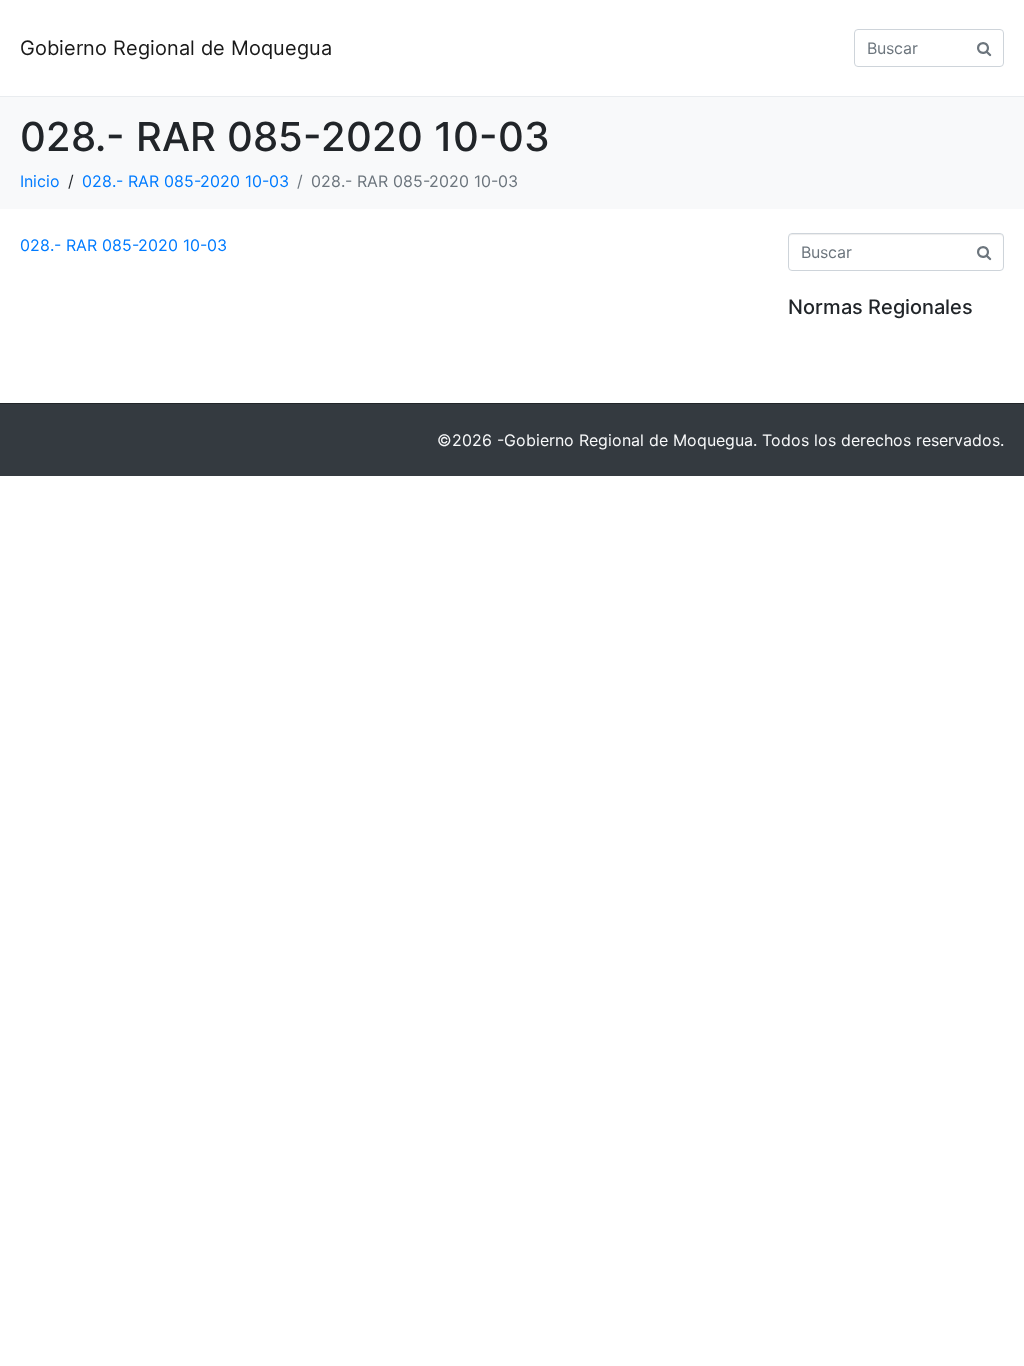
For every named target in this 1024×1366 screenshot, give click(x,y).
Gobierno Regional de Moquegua (176, 48)
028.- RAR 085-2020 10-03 (123, 245)
